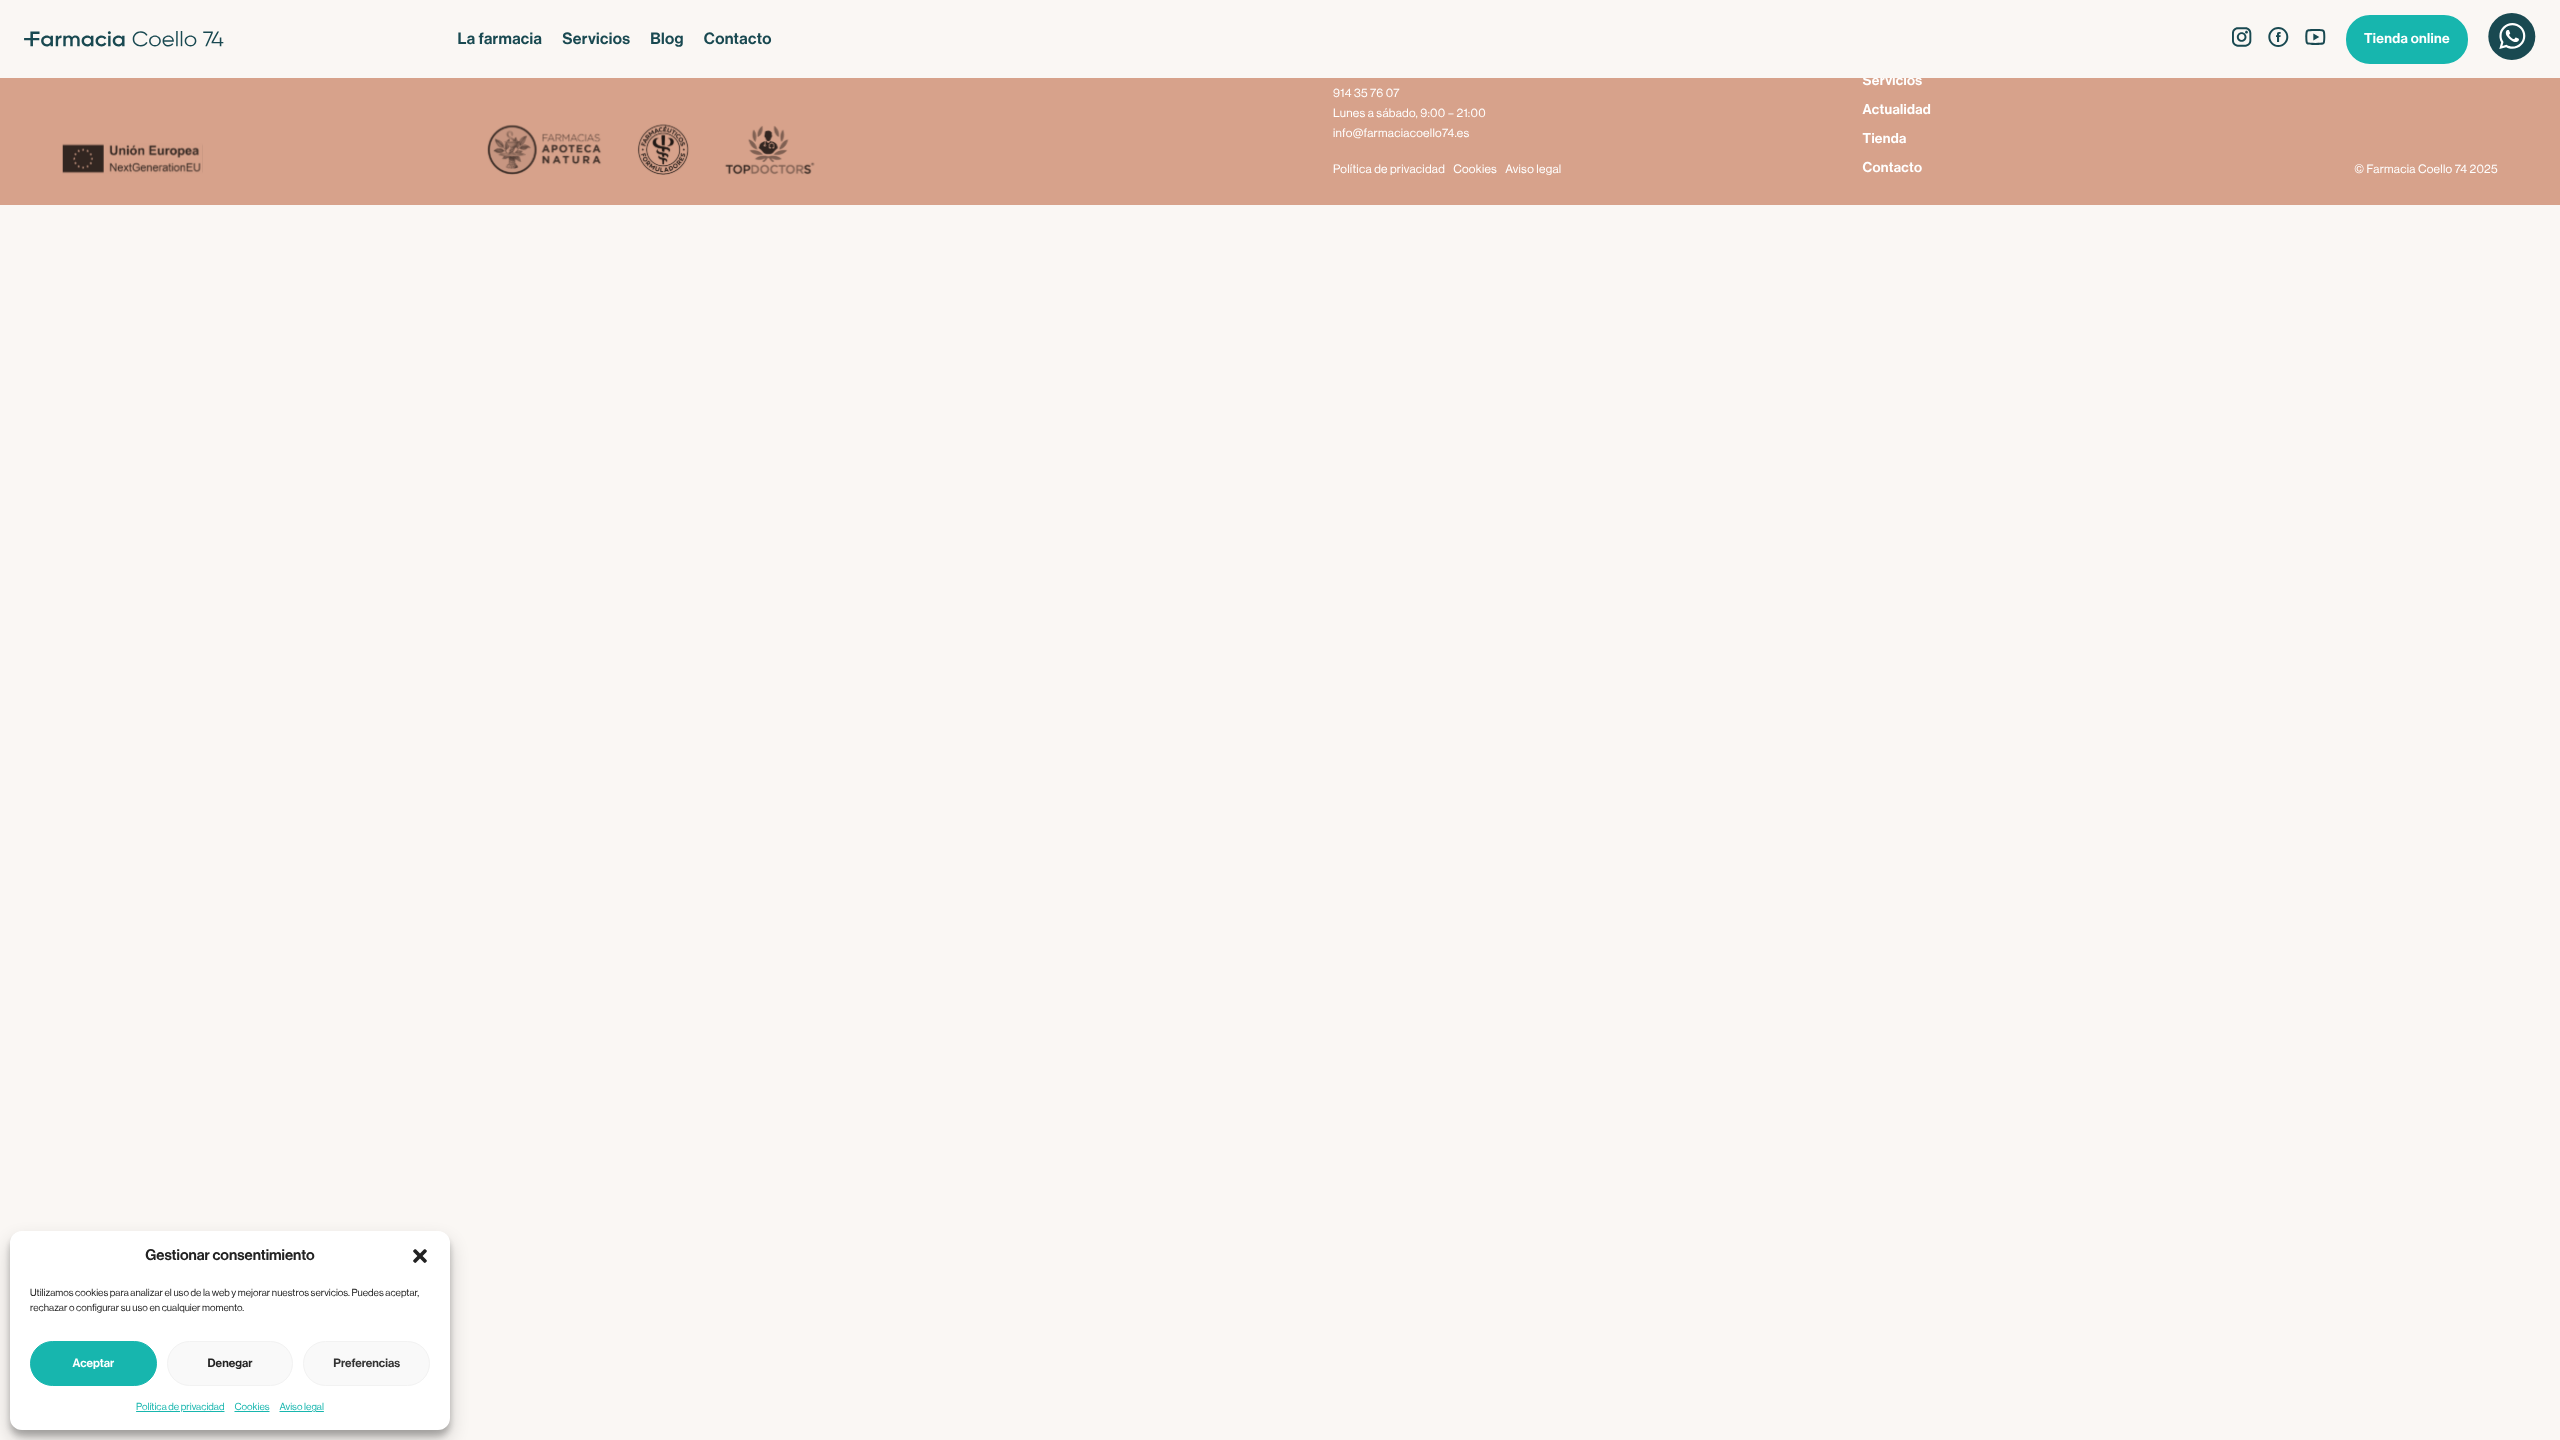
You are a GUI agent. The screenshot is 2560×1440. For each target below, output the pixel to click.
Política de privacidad (180, 1407)
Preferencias (366, 1364)
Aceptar (93, 1364)
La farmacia (500, 39)
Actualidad (1897, 110)
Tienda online (2407, 39)
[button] (420, 1256)
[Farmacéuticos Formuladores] (662, 151)
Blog (667, 39)
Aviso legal (302, 1407)
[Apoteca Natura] (544, 151)
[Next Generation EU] (274, 161)
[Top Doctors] (768, 151)
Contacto (738, 39)
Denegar (230, 1364)
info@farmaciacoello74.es (1401, 134)
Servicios (596, 39)
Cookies (251, 1407)
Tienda (1885, 139)
